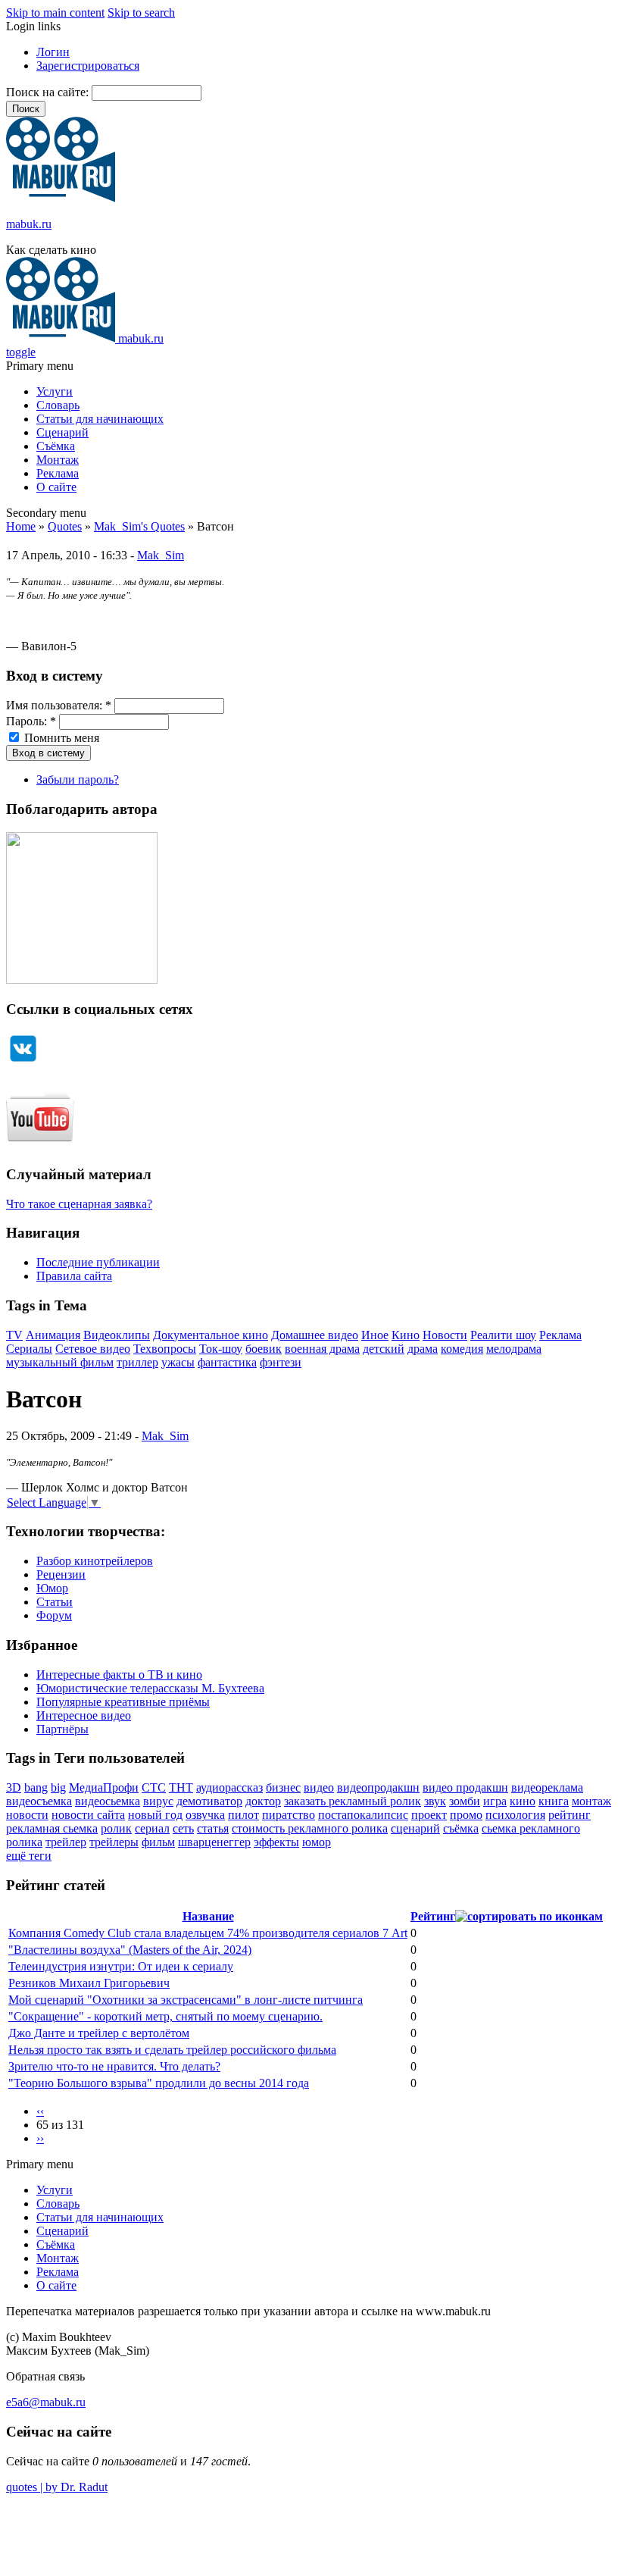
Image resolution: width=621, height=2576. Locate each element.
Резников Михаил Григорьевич (89, 1983)
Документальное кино (211, 1335)
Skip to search (141, 13)
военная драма (322, 1349)
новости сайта (88, 1815)
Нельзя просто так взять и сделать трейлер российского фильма (172, 2050)
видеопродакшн (378, 1787)
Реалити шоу (503, 1335)
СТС (154, 1787)
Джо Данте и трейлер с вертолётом (99, 2033)
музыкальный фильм (60, 1362)
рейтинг (570, 1815)
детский (384, 1349)
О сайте (56, 487)
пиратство (289, 1815)
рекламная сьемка (52, 1828)
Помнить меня (60, 738)
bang (36, 1787)
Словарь (58, 405)
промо (466, 1815)
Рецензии (61, 1574)
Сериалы (29, 1349)
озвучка (205, 1815)
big (58, 1787)
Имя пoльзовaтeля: (59, 705)
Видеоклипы (117, 1335)
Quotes (65, 526)
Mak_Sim (161, 555)
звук (435, 1801)
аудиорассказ (229, 1787)
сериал (152, 1828)
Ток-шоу (221, 1349)
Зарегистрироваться (88, 66)
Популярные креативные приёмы (123, 1702)
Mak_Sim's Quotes (139, 526)
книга (554, 1801)
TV (14, 1335)
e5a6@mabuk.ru (46, 2402)
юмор (317, 1842)
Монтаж (58, 460)
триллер (137, 1362)
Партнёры (62, 1729)
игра (495, 1801)
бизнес (283, 1787)
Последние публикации (98, 1262)
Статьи (55, 1602)
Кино (406, 1335)
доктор (263, 1801)
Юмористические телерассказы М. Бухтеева (150, 1688)
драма (423, 1349)
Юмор (52, 1588)
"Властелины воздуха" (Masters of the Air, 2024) (130, 1950)
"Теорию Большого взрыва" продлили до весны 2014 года (159, 2083)
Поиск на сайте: (49, 92)
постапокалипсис (363, 1815)
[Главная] (61, 198)
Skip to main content (55, 13)
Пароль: (31, 721)
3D (14, 1787)
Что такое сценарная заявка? (79, 1204)
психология (515, 1815)
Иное (375, 1335)
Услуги (55, 391)
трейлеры (114, 1842)
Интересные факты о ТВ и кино (119, 1675)
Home (21, 526)
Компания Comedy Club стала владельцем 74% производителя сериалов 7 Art (208, 1933)
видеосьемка (108, 1801)
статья (213, 1828)
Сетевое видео (93, 1349)
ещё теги (29, 1856)
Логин (53, 52)
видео (319, 1787)
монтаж (591, 1801)
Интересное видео (84, 1715)
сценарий (415, 1828)
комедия (462, 1349)
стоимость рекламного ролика (310, 1828)
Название (208, 1916)
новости (27, 1815)
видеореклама (547, 1787)
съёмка (461, 1828)
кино (523, 1801)
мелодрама (514, 1349)
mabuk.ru (29, 224)
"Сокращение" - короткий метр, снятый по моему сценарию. (165, 2016)
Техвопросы (165, 1349)
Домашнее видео (315, 1335)
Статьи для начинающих (100, 419)
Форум (54, 1615)
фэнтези (281, 1362)
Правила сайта (74, 1276)
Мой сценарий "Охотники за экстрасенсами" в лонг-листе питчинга (186, 2000)
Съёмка (56, 446)
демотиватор (209, 1801)
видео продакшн (465, 1787)
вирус (158, 1801)
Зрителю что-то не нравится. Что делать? (114, 2066)
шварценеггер (214, 1842)
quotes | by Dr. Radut (57, 2487)
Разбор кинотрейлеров (95, 1561)
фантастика (227, 1362)
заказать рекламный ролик (353, 1801)
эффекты (276, 1842)
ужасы (178, 1362)
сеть (183, 1828)
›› (40, 2138)
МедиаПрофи (104, 1787)
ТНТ (181, 1787)
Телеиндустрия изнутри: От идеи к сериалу (121, 1966)
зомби (465, 1801)
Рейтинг (433, 1916)
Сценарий (62, 432)
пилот (243, 1815)
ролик (116, 1828)
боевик (264, 1349)
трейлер (66, 1842)
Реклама (58, 473)
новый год (155, 1815)
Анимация (53, 1335)
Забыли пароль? (78, 779)
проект (429, 1815)
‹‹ (40, 2111)
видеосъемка (39, 1801)
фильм (158, 1842)
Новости (445, 1335)
